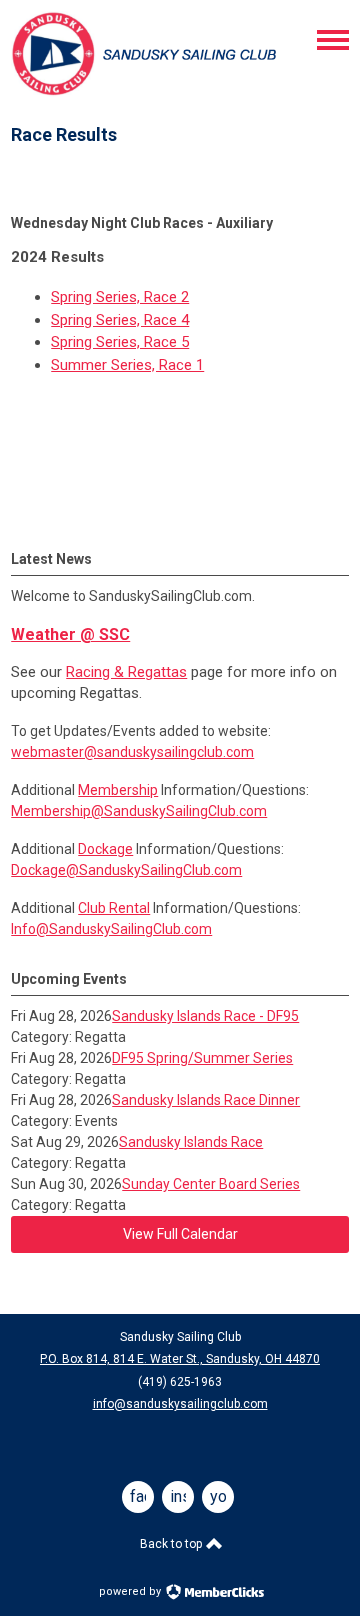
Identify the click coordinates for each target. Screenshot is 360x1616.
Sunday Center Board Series (211, 1184)
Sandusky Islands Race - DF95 (205, 1016)
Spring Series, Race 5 (120, 342)
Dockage (105, 849)
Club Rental (114, 908)
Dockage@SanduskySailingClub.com (126, 870)
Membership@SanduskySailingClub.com (139, 811)
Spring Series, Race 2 (120, 297)
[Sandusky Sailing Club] (146, 93)
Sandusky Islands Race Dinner (206, 1100)
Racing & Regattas (126, 672)
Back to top (172, 1544)
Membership (118, 790)
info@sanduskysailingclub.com (180, 1404)
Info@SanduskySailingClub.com (111, 929)
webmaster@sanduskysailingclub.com (132, 752)
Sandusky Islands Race (191, 1142)
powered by (131, 1591)
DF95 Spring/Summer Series (202, 1058)
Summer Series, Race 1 (127, 365)
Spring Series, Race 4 (120, 320)
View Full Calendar (180, 1234)
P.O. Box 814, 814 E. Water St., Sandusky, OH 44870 (180, 1359)
